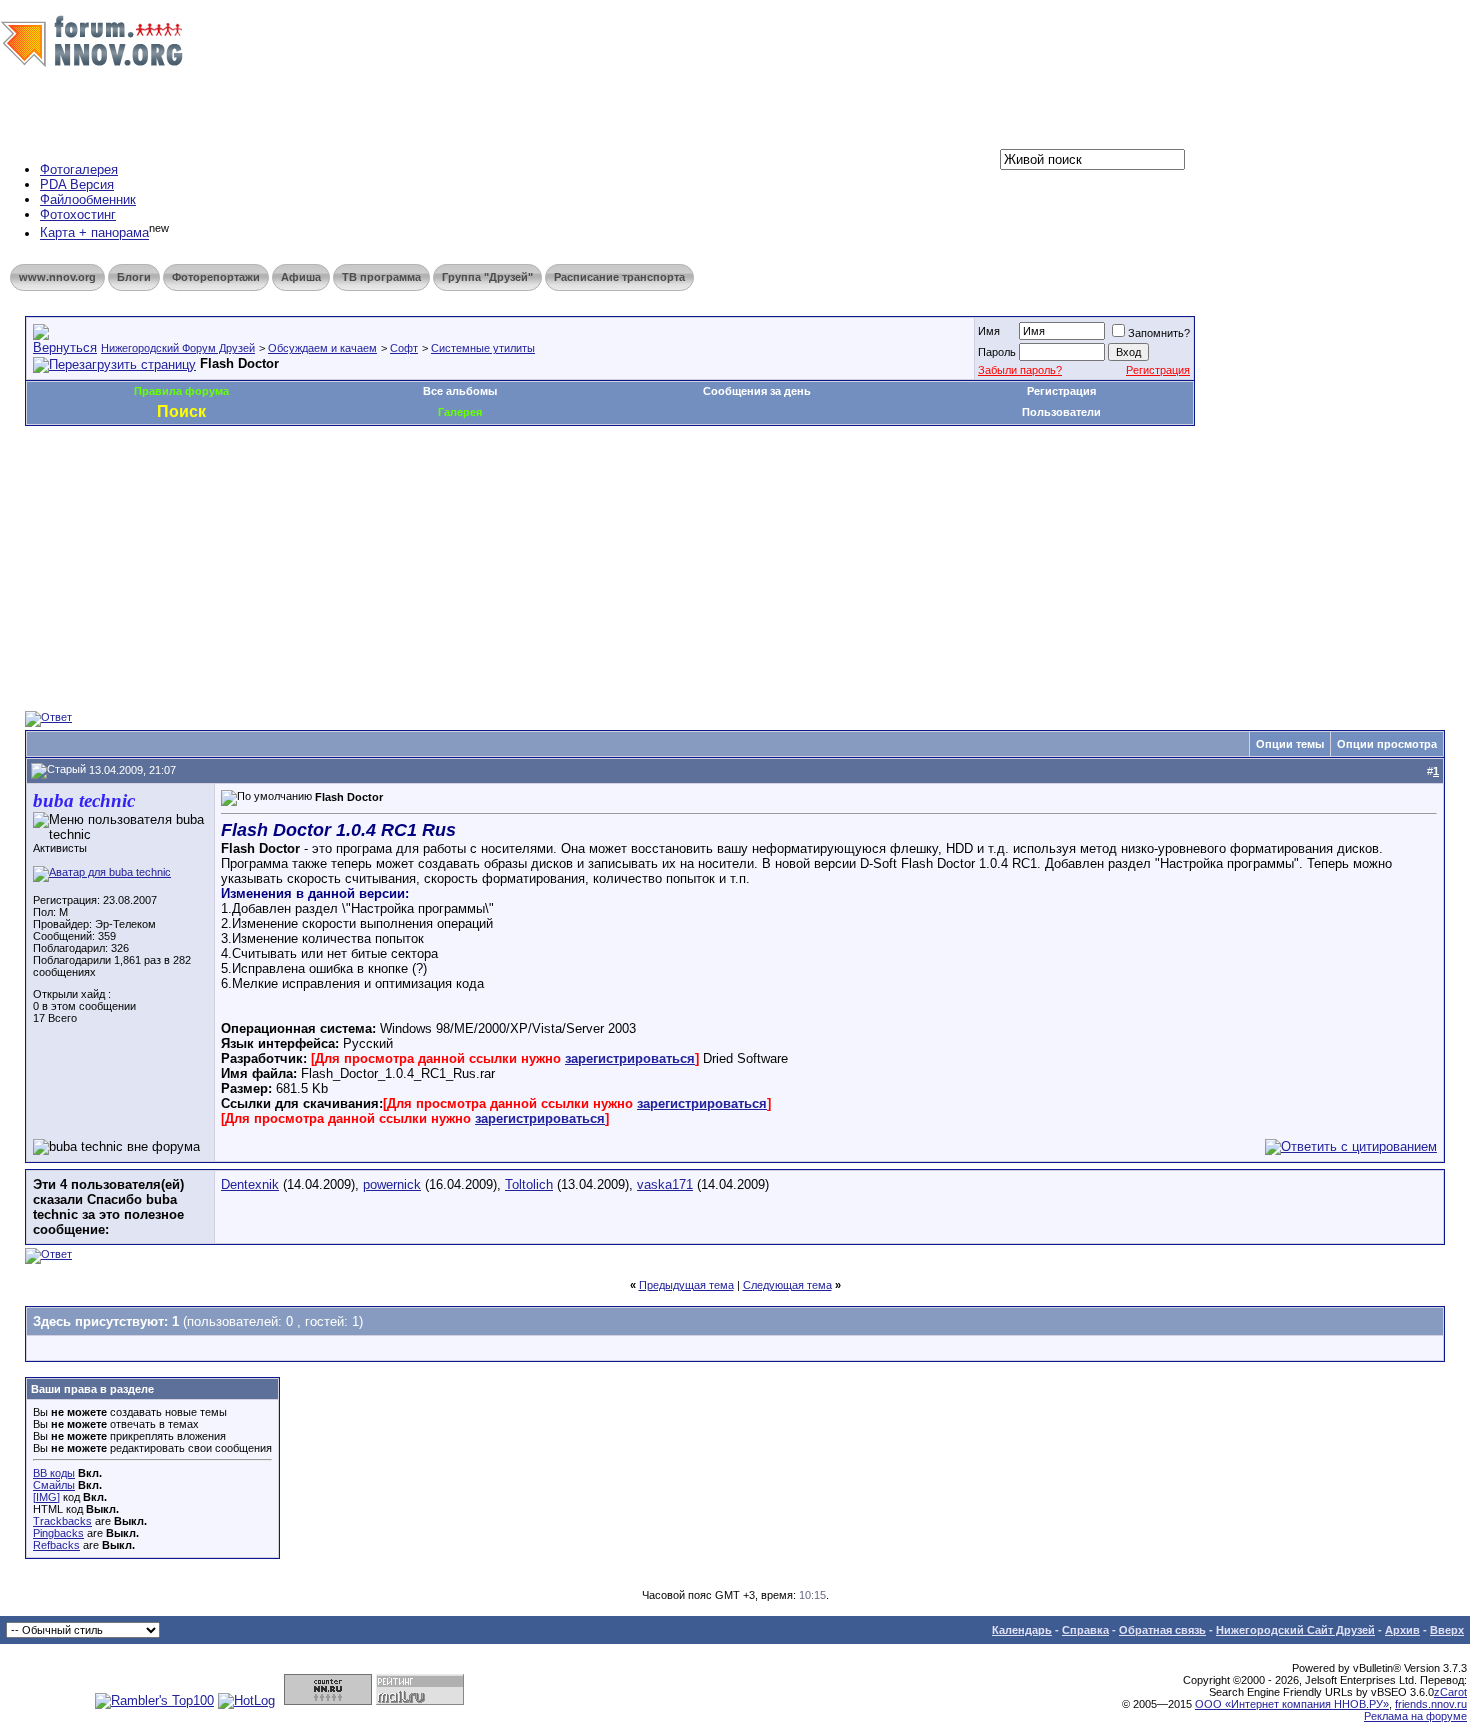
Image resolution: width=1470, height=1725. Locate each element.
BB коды (54, 1473)
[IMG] (46, 1497)
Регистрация (1158, 370)
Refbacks (56, 1545)
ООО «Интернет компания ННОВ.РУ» (1292, 1704)
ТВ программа (381, 277)
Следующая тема (787, 1285)
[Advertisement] (389, 486)
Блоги (134, 277)
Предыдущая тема (686, 1285)
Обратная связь (1162, 1630)
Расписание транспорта (619, 277)
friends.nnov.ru (1431, 1704)
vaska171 (665, 1184)
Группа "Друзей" (487, 277)
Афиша (301, 277)
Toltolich (529, 1184)
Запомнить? (1159, 333)
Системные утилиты (483, 348)
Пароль (997, 352)
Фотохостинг (78, 214)
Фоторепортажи (216, 277)
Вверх (1447, 1630)
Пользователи (1061, 412)
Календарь (1022, 1630)
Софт (404, 348)
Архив (1402, 1630)
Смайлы (54, 1485)
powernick (392, 1184)
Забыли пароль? (1020, 370)
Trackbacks (62, 1521)
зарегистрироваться (630, 1058)
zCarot (1450, 1692)
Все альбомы (460, 391)
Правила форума (181, 391)
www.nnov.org (57, 277)
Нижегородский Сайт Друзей (1295, 1630)
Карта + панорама (94, 233)
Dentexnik (250, 1184)
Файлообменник (88, 199)
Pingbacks (58, 1533)
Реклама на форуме (1415, 1716)
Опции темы (1290, 744)
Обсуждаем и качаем (322, 348)
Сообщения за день (757, 391)
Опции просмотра (1387, 744)
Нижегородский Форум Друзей (178, 348)
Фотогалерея (79, 169)
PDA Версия (77, 184)
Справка (1085, 1630)
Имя (989, 331)
